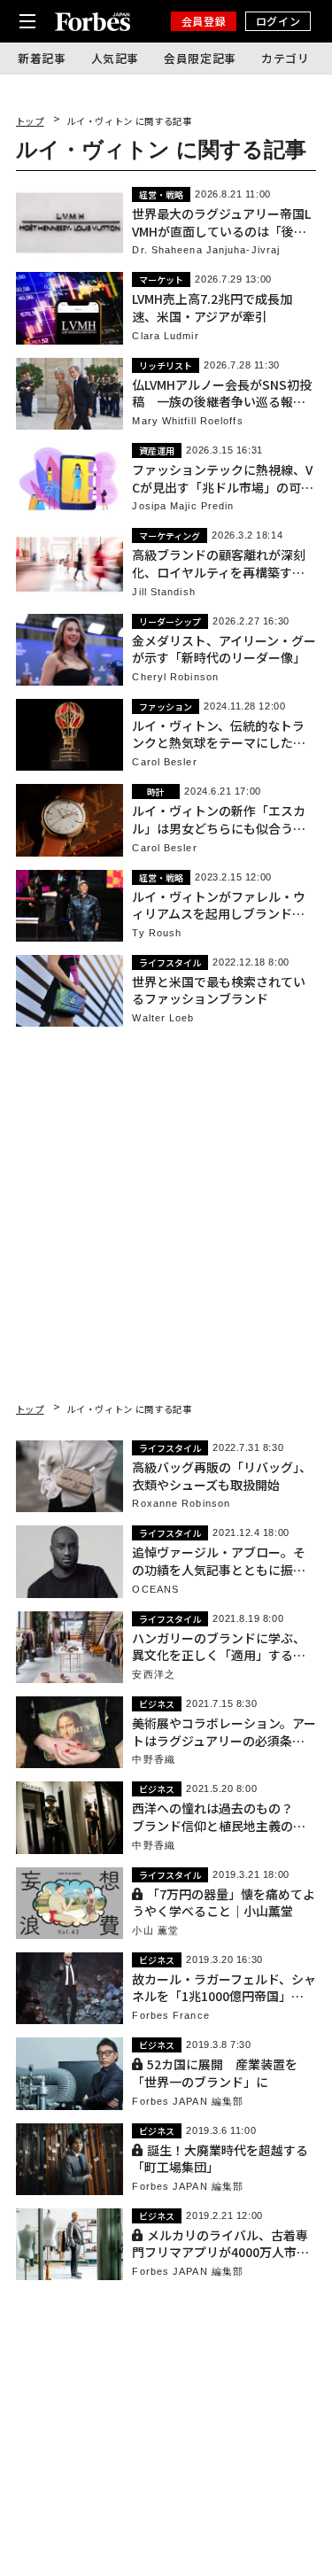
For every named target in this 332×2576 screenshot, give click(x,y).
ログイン (278, 21)
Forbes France (170, 2016)
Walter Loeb (163, 1018)
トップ (30, 121)
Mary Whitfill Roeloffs (187, 421)
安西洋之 (153, 1675)
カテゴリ (286, 58)
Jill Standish (163, 592)
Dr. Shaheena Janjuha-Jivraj (206, 250)
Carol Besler (164, 762)
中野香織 (153, 1760)
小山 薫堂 (155, 1931)
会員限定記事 (200, 58)
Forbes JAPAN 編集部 (188, 2102)
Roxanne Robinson (181, 1504)
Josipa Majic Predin (183, 506)
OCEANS (155, 1590)
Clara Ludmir (165, 336)
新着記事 (42, 58)
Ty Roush (157, 933)
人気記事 (116, 58)
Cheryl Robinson (175, 677)
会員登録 (204, 21)
